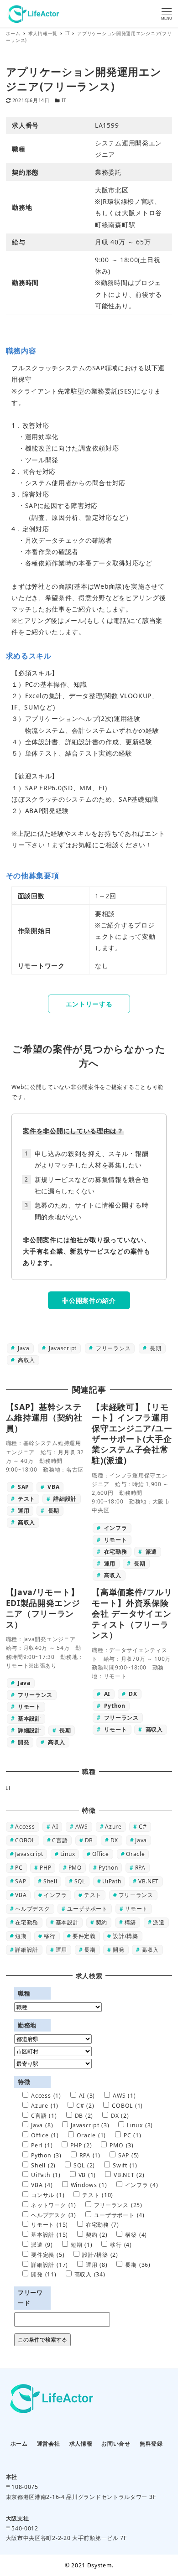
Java (23, 1348)
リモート (136, 1909)
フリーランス (112, 1348)
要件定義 (84, 1936)
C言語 (60, 1840)
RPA (140, 1868)
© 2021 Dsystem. (89, 2565)
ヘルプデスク (32, 1909)
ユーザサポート (87, 1909)
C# (143, 1827)
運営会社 (49, 2444)
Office (101, 1854)
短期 (21, 1936)
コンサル (48, 2195)
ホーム (19, 2444)
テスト (93, 1895)
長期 (155, 1348)
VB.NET (149, 1881)
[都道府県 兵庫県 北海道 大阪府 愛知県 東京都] (53, 2039)
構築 (130, 1922)
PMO (75, 1868)
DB (89, 1840)
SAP (21, 1881)
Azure (113, 1827)
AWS (82, 1827)
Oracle (135, 1854)
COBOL (25, 1840)
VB (87, 2175)
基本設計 (67, 1922)
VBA (21, 1895)
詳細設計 (27, 1950)
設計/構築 (126, 1936)
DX (114, 1840)
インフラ (55, 1895)
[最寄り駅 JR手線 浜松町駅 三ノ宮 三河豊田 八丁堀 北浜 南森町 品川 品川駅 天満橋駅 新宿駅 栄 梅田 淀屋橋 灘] (53, 2064)
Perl (42, 2145)
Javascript (62, 1348)
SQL (80, 1881)
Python (108, 1868)
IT (64, 100)
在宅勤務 (27, 1922)
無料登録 (151, 2444)
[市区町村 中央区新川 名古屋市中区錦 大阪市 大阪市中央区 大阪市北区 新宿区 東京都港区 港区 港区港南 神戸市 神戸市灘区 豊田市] (53, 2052)
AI (55, 1827)
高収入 (26, 1360)
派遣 (159, 1922)
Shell (50, 1881)
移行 (50, 1936)
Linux (68, 1854)
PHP (45, 1868)
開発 (118, 1950)
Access (25, 1827)
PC (19, 1868)
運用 (61, 1950)
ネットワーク (53, 2205)
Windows (89, 2185)
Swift (125, 2165)
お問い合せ (116, 2444)
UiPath (112, 1881)
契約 (102, 1922)
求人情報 (81, 2444)
